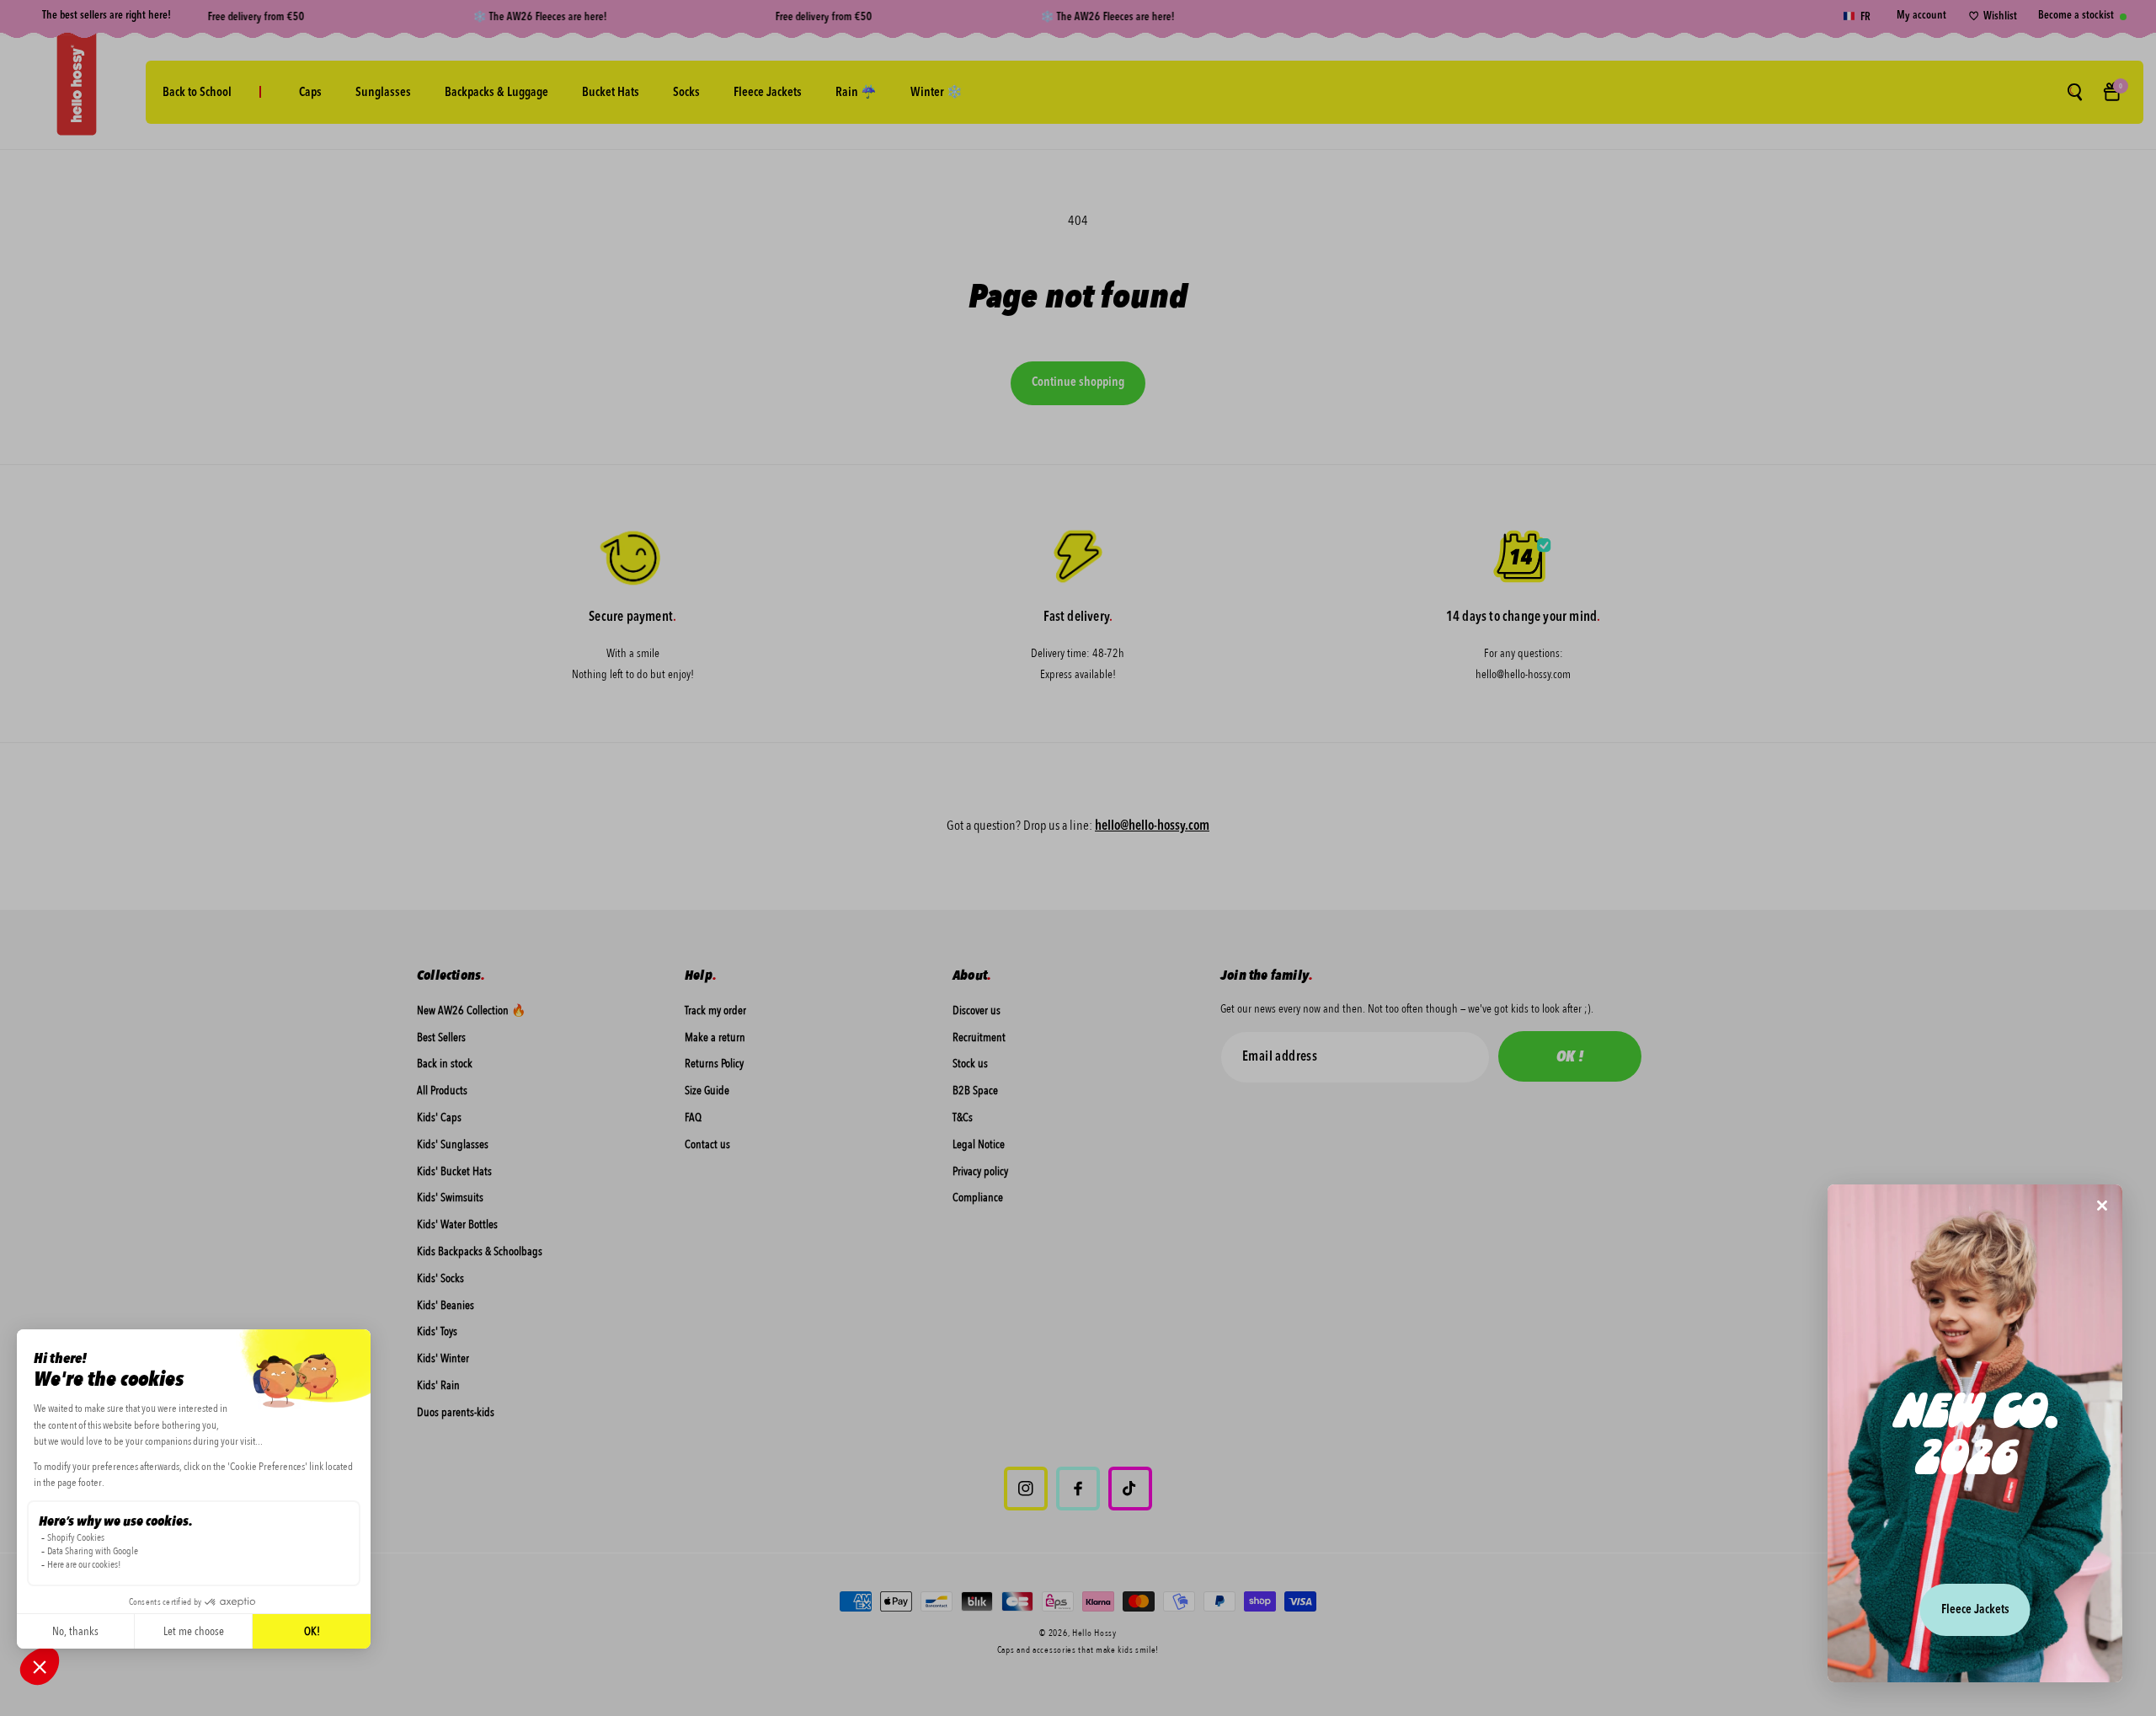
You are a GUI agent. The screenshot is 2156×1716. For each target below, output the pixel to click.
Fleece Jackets (1975, 1610)
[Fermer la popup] (2102, 1207)
